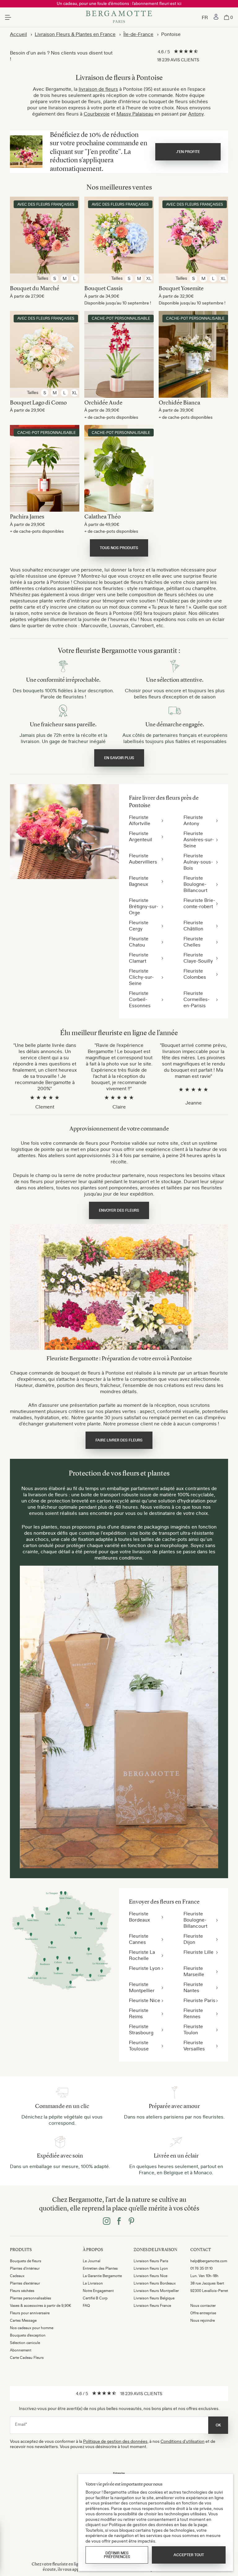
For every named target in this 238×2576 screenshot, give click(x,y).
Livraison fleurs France (152, 2306)
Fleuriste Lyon (145, 1968)
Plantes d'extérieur (25, 2283)
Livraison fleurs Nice (150, 2276)
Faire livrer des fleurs (119, 1440)
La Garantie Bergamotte (102, 2276)
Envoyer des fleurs (119, 1210)
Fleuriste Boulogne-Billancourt (195, 884)
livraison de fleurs (98, 89)
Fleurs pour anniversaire (30, 2313)
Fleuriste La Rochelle (142, 1955)
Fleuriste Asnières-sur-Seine (199, 839)
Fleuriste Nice (145, 2000)
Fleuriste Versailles (194, 2045)
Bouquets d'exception (28, 2335)
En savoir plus (119, 758)
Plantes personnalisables (31, 2298)
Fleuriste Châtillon (193, 925)
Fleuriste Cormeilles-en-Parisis (196, 999)
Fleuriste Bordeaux (139, 1917)
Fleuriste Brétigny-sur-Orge (143, 906)
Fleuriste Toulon (193, 2029)
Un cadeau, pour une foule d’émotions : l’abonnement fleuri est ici (119, 3)
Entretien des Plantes (100, 2268)
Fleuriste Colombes (195, 974)
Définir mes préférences (117, 2555)
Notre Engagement (98, 2291)
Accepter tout (189, 2555)
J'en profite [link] (188, 152)
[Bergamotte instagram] (107, 2222)
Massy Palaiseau (135, 114)
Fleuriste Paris (199, 2000)
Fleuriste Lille (198, 1952)
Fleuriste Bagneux (139, 881)
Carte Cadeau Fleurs (27, 2358)
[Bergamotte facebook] (119, 2222)
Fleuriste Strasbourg (141, 2029)
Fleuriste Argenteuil (141, 836)
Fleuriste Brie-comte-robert (199, 903)
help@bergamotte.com (209, 2261)
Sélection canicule (25, 2343)
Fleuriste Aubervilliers (143, 859)
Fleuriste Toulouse (139, 2045)
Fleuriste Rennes (193, 2013)
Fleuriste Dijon (193, 1939)
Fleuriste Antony (193, 820)
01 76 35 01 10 (201, 2268)
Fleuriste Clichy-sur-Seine (141, 977)
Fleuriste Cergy (139, 925)
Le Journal (92, 2261)
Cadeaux (17, 2276)
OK (218, 2425)
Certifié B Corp (95, 2298)
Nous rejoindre (203, 2320)
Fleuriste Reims (139, 2013)
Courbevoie (97, 114)
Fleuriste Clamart (139, 958)
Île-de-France (138, 34)
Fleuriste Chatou (139, 942)
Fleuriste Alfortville (140, 820)
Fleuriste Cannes (139, 1939)
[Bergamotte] (119, 17)
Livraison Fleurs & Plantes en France (75, 34)
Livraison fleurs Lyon (151, 2268)
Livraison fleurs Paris (151, 2261)
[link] (216, 17)
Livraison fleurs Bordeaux (155, 2283)
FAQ (86, 2306)
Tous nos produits (119, 548)
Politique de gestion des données (115, 2441)
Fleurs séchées (22, 2291)
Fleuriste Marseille (194, 1971)
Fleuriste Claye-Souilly (198, 958)
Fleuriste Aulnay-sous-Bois (198, 862)
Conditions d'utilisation (183, 2441)
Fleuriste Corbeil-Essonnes (140, 999)
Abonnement (21, 2350)
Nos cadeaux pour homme (32, 2328)
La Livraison (93, 2283)
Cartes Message (23, 2320)
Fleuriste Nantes (193, 1987)
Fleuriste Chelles (193, 942)
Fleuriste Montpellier (142, 1987)
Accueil (18, 34)
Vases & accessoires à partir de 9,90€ (41, 2306)
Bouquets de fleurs (26, 2261)
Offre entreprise (203, 2313)
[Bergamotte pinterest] (131, 2222)
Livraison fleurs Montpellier (156, 2291)
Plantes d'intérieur (25, 2268)
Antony (196, 114)
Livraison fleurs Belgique (154, 2298)
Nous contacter (203, 2306)
